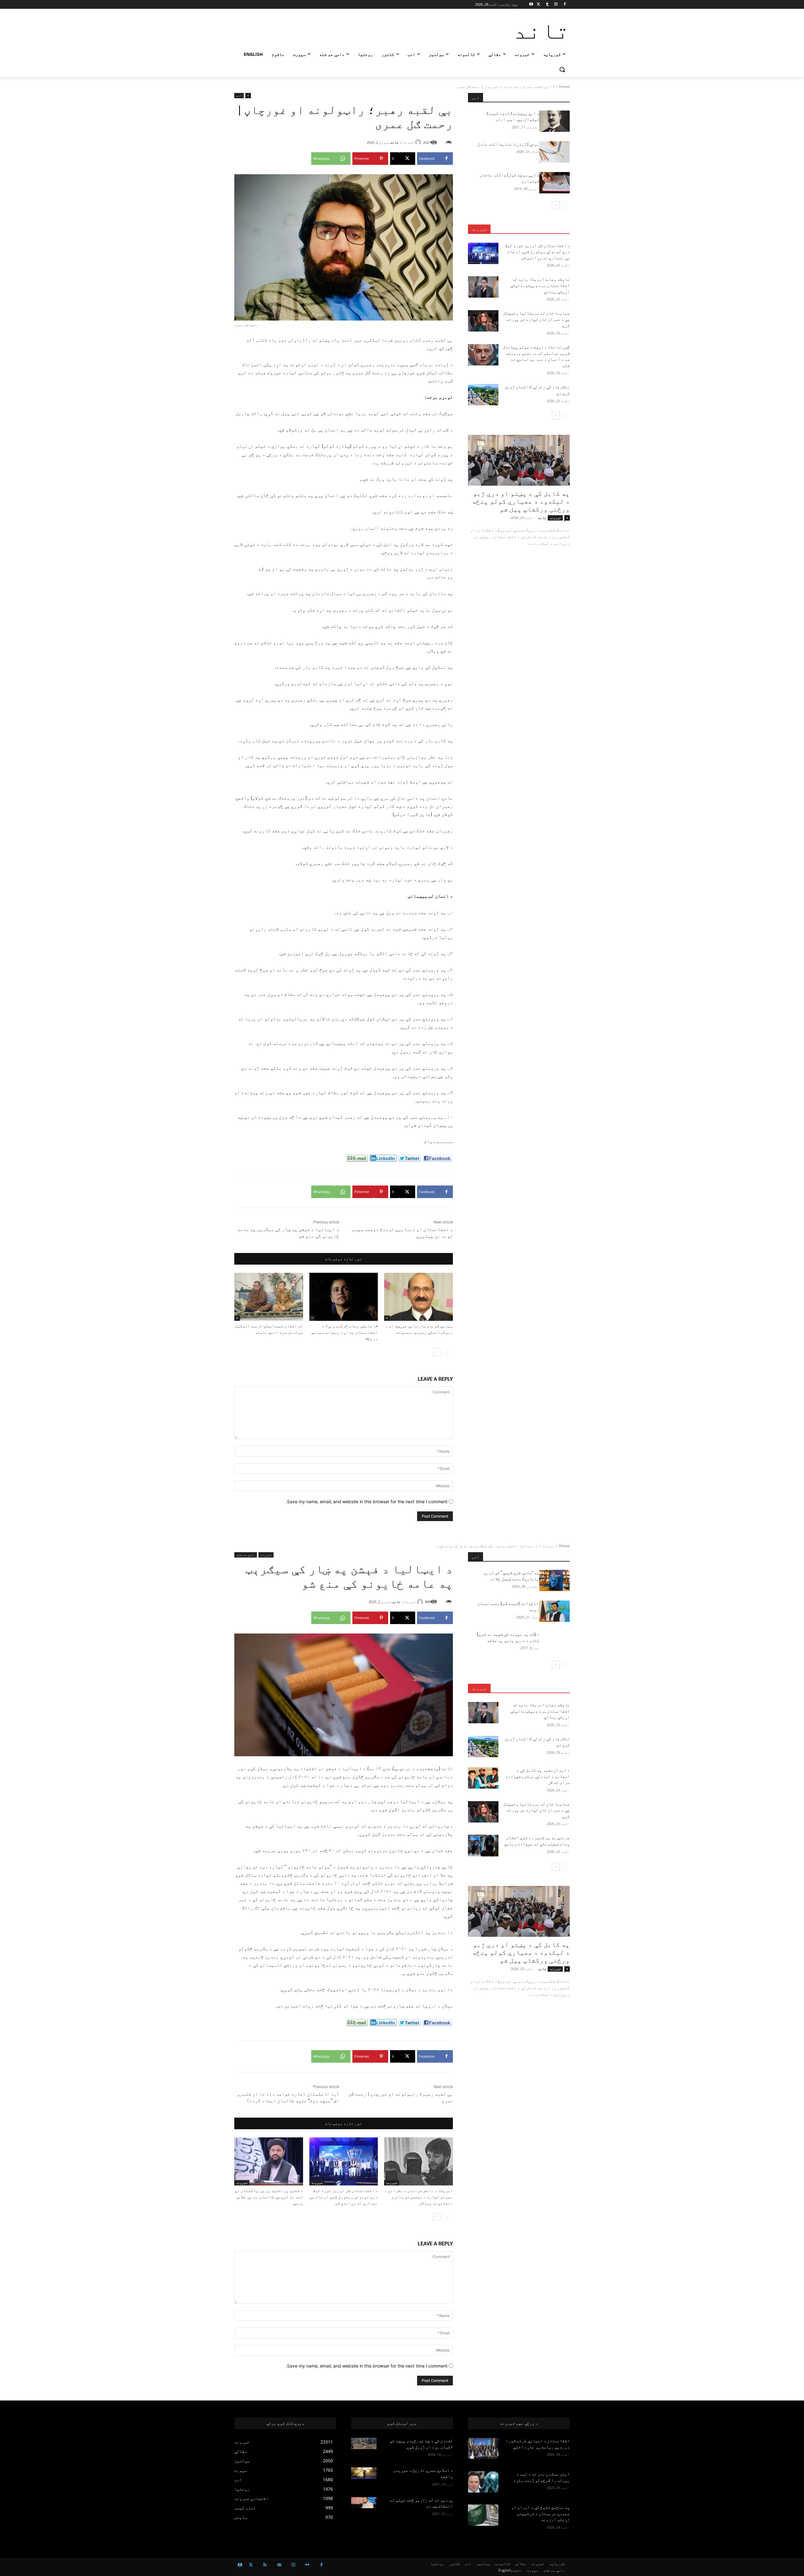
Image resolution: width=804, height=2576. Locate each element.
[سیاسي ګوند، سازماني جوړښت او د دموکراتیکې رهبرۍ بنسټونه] (418, 1297)
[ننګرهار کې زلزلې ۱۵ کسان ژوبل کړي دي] (483, 395)
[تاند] (419, 142)
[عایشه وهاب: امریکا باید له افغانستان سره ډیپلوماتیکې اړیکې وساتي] (483, 287)
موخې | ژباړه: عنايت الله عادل (508, 144)
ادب (239, 95)
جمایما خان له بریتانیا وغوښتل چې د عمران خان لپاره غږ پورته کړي (536, 319)
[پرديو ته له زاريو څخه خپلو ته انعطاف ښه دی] (364, 2503)
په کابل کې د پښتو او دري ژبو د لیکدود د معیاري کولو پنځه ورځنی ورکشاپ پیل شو (521, 501)
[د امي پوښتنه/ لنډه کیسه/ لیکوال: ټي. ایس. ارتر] (554, 121)
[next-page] (437, 1352)
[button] (562, 69)
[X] (538, 5)
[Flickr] (307, 2565)
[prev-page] (447, 1352)
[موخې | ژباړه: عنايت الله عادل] (554, 152)
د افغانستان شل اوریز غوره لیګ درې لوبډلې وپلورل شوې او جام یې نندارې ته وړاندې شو (537, 252)
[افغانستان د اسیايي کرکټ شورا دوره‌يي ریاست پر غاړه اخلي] (483, 2449)
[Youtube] (531, 5)
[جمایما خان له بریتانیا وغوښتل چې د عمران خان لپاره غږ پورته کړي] (483, 321)
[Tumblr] (547, 5)
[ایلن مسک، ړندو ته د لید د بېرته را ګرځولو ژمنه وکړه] (483, 2482)
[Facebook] (565, 5)
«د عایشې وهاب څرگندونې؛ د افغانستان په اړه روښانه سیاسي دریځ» (345, 1332)
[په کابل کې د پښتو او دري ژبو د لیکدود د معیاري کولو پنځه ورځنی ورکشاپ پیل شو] (519, 460)
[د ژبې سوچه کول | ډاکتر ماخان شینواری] (554, 183)
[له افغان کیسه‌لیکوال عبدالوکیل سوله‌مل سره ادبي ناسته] (269, 1297)
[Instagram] (556, 5)
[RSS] (265, 2565)
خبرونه (479, 229)
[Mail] (279, 2565)
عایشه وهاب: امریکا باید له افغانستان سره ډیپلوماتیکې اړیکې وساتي (540, 285)
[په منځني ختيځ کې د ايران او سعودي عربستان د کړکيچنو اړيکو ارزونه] (483, 2515)
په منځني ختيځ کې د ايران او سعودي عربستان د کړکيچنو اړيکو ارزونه (541, 2513)
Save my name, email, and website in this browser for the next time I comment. (367, 1501)
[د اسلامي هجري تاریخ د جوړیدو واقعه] (364, 2473)
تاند (394, 142)
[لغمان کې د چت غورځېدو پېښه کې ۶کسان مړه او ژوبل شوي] (364, 2444)
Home (564, 86)
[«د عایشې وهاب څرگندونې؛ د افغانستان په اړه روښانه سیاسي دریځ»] (344, 1297)
